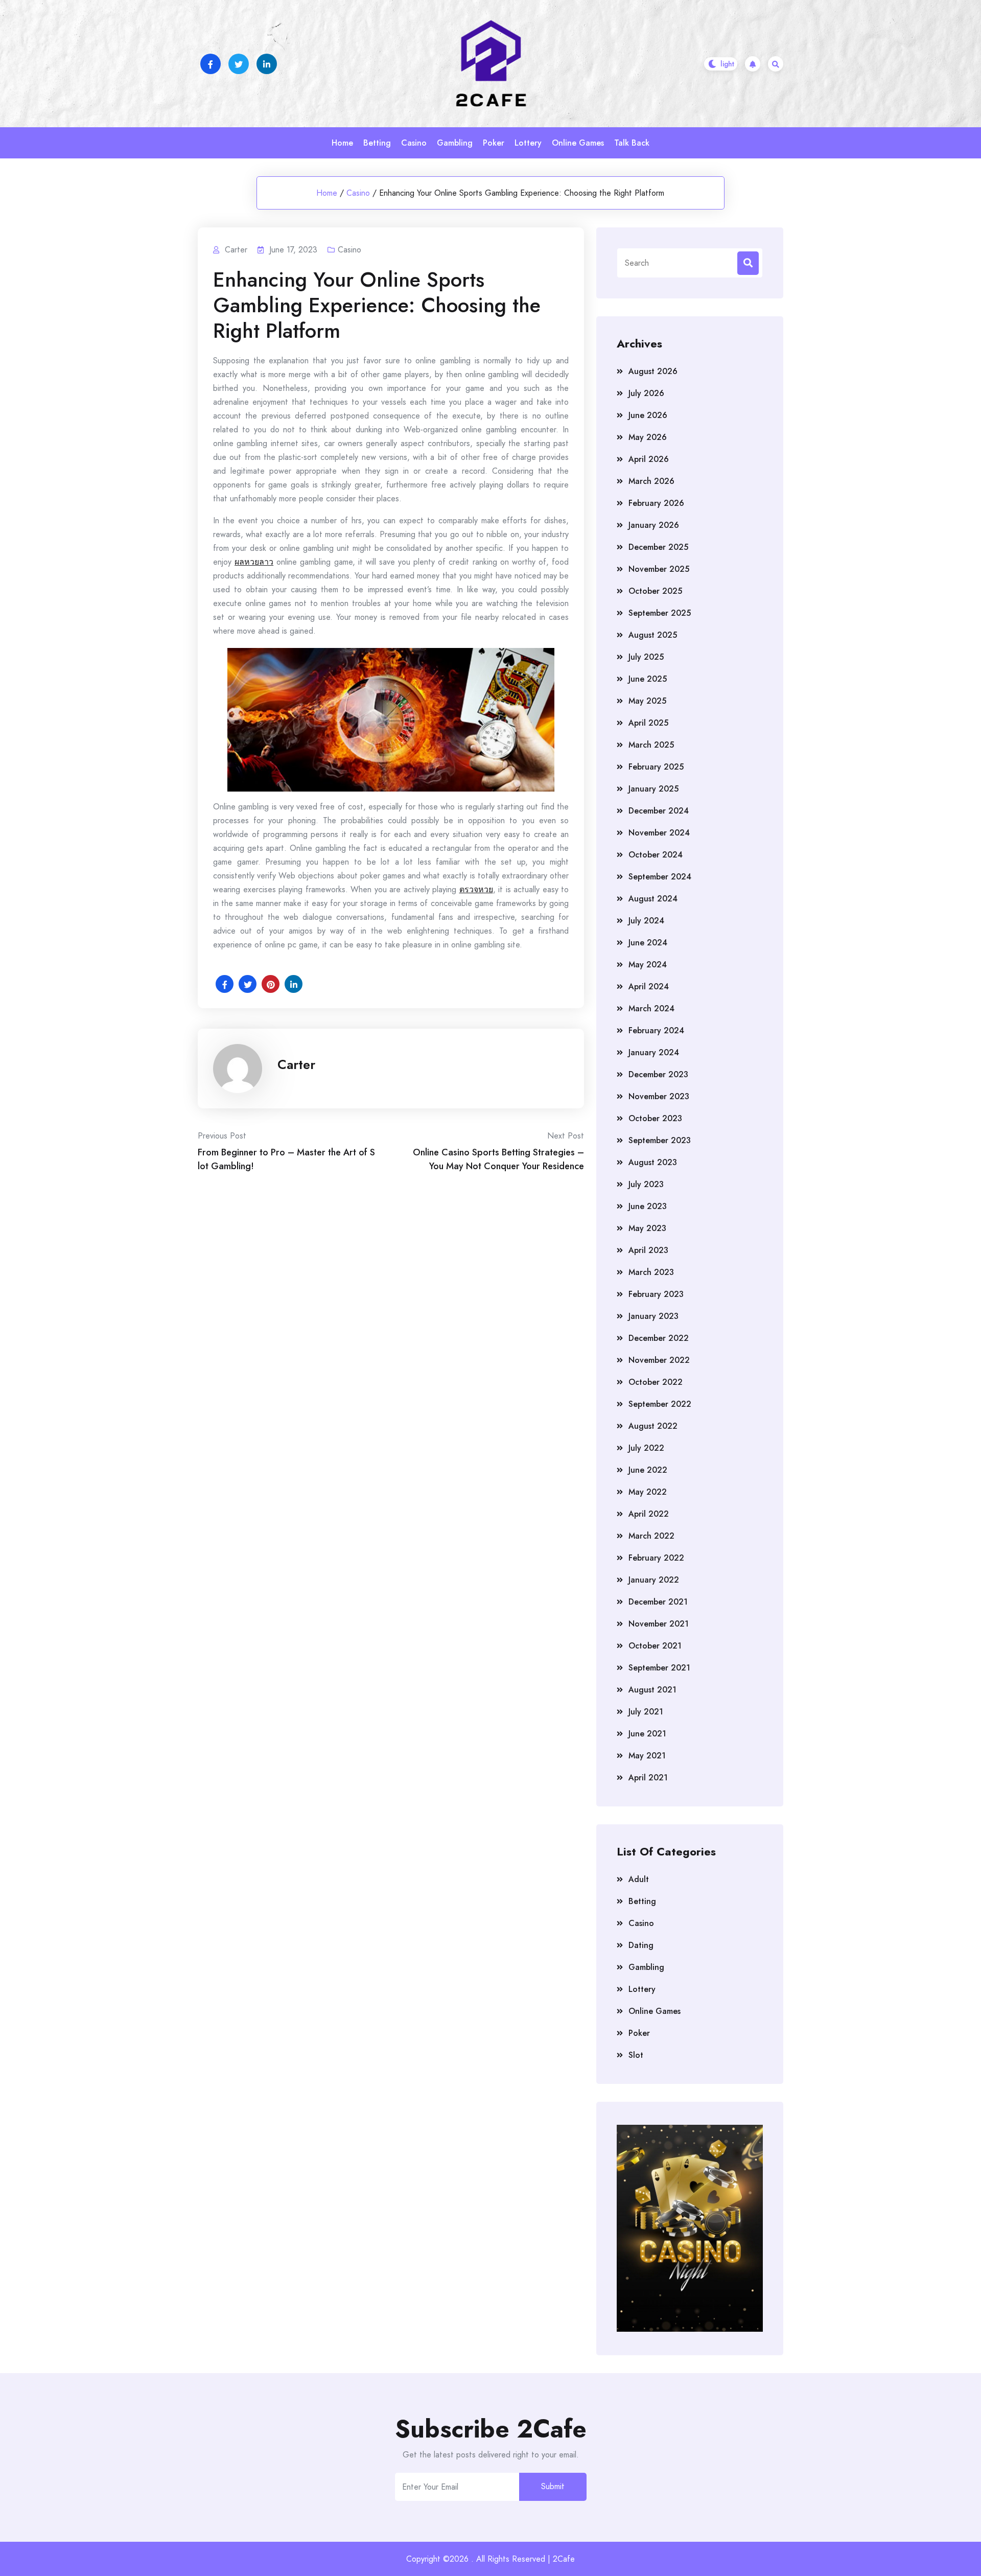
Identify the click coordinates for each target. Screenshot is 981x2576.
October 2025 (655, 591)
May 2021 (647, 1756)
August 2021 (652, 1690)
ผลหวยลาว (254, 562)
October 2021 (655, 1646)
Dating (641, 1945)
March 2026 (651, 481)
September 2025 (660, 613)
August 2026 (653, 371)
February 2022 (656, 1558)
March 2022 (651, 1536)
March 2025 (651, 745)
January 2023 (653, 1316)
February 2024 (656, 1030)
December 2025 (658, 547)
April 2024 (649, 987)
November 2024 (659, 833)
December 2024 (659, 811)
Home (342, 143)
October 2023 (655, 1118)
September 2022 (660, 1404)
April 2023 (648, 1250)
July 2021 (646, 1712)
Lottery (528, 143)
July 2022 (646, 1448)
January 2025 (653, 789)
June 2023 (648, 1206)
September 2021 (659, 1668)
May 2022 (648, 1492)
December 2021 (658, 1602)
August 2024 (653, 899)
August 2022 (653, 1426)
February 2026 (656, 503)
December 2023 (658, 1074)
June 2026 (648, 415)
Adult (639, 1879)
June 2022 (648, 1470)
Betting (377, 143)
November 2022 (659, 1360)
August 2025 (653, 635)
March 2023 (651, 1272)
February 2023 (656, 1294)
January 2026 (654, 525)
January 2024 (654, 1052)
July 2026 (646, 393)
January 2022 (654, 1580)
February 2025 (656, 767)
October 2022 (656, 1382)
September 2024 (660, 877)
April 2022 (649, 1514)
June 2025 (648, 679)
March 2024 (651, 1008)
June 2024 (648, 943)
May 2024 (648, 965)
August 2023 (653, 1162)
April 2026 (649, 459)
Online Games (578, 143)
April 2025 (648, 723)
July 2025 (646, 657)
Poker (494, 143)
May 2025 (647, 701)
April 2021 (648, 1778)
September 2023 (660, 1140)
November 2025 (659, 569)
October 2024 (656, 855)
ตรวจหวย (476, 889)
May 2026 (648, 437)
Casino (414, 143)
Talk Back (632, 143)
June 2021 (647, 1734)
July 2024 (646, 921)
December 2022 (659, 1338)
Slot (636, 2055)
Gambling (455, 143)
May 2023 (647, 1228)
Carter (296, 1064)
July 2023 (646, 1184)
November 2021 (659, 1624)
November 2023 (659, 1096)
